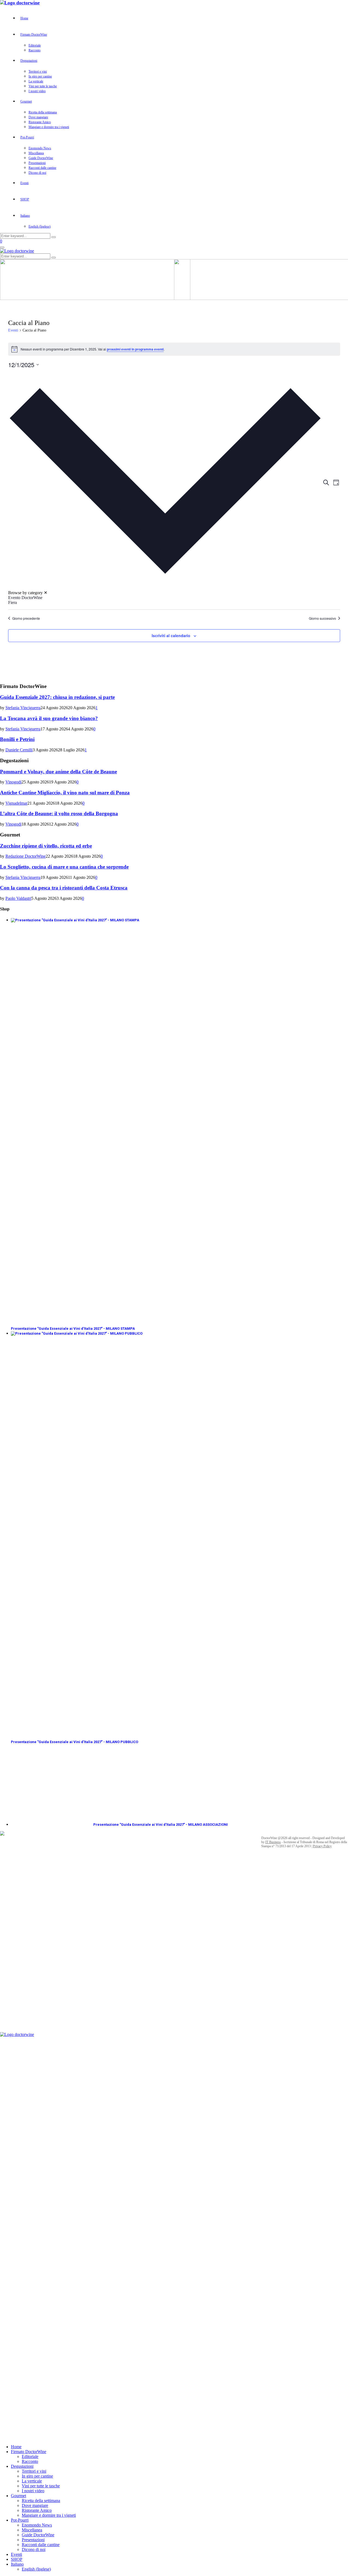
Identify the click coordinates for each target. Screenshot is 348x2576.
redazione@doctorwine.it (30, 2030)
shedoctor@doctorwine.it (90, 1988)
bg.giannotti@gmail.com (80, 2004)
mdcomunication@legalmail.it (165, 1941)
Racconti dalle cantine (42, 168)
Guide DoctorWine (41, 158)
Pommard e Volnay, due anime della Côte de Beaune (58, 772)
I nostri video (37, 91)
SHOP (25, 199)
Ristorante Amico (40, 122)
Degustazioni (29, 61)
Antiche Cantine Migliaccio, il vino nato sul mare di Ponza (65, 793)
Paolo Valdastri (18, 898)
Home (24, 18)
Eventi (24, 183)
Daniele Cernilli (19, 750)
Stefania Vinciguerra (23, 708)
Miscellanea (36, 153)
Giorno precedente (26, 618)
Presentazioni (37, 163)
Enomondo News (40, 148)
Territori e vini (38, 72)
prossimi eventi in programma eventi (135, 349)
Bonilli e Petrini (17, 739)
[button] (165, 487)
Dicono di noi (37, 173)
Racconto (35, 50)
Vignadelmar (16, 803)
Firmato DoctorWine (34, 35)
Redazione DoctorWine (26, 856)
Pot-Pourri (27, 137)
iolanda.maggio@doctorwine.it (75, 1996)
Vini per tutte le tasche (43, 86)
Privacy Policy (322, 1846)
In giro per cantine (40, 76)
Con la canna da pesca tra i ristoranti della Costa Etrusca (64, 888)
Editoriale (35, 45)
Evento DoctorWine (25, 598)
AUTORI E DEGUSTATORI (23, 2022)
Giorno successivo (322, 618)
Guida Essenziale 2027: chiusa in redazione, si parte (57, 697)
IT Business (273, 1842)
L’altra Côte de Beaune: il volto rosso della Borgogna (59, 813)
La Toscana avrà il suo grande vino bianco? (49, 718)
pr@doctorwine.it (85, 2012)
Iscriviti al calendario (171, 636)
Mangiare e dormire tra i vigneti (49, 127)
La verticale (36, 81)
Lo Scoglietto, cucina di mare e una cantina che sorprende (64, 867)
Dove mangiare (38, 117)
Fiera (13, 602)
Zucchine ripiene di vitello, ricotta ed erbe (46, 846)
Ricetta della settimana (43, 112)
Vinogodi (13, 782)
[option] (165, 598)
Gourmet (26, 101)
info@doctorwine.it (161, 1892)
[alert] (174, 349)
